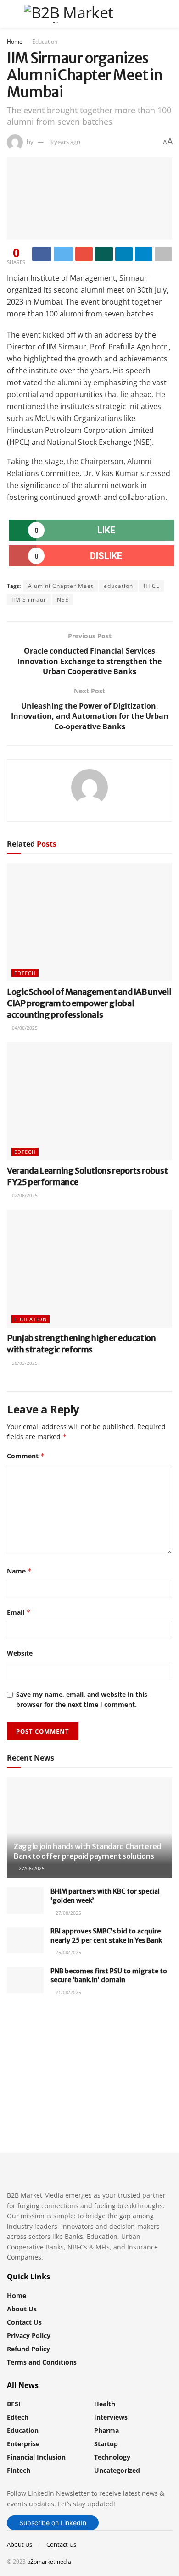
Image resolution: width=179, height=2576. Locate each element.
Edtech (25, 973)
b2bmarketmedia (49, 2562)
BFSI (14, 2404)
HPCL (151, 586)
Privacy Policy (29, 2335)
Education (45, 42)
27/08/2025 (31, 1868)
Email (19, 1612)
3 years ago (65, 142)
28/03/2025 (24, 1363)
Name (20, 1571)
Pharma (106, 2430)
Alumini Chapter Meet (61, 586)
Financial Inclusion (36, 2457)
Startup (106, 2444)
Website (20, 1653)
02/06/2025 (24, 1195)
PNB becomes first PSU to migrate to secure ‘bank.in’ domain (109, 1976)
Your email (39, 2058)
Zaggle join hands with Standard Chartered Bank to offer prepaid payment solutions (87, 1851)
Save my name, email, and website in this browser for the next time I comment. (82, 1699)
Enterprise (23, 2444)
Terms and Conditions (42, 2362)
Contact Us (24, 2322)
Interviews (111, 2417)
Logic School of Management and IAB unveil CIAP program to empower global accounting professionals (89, 1003)
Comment (26, 1456)
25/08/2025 (68, 1952)
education (118, 586)
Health (105, 2404)
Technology (112, 2457)
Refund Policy (28, 2349)
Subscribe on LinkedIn (53, 2523)
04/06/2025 (24, 1028)
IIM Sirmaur (29, 600)
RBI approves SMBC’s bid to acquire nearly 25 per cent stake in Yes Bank (106, 1936)
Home (15, 42)
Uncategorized (117, 2470)
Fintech (19, 2470)
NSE (63, 600)
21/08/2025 (68, 1992)
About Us (22, 2309)
